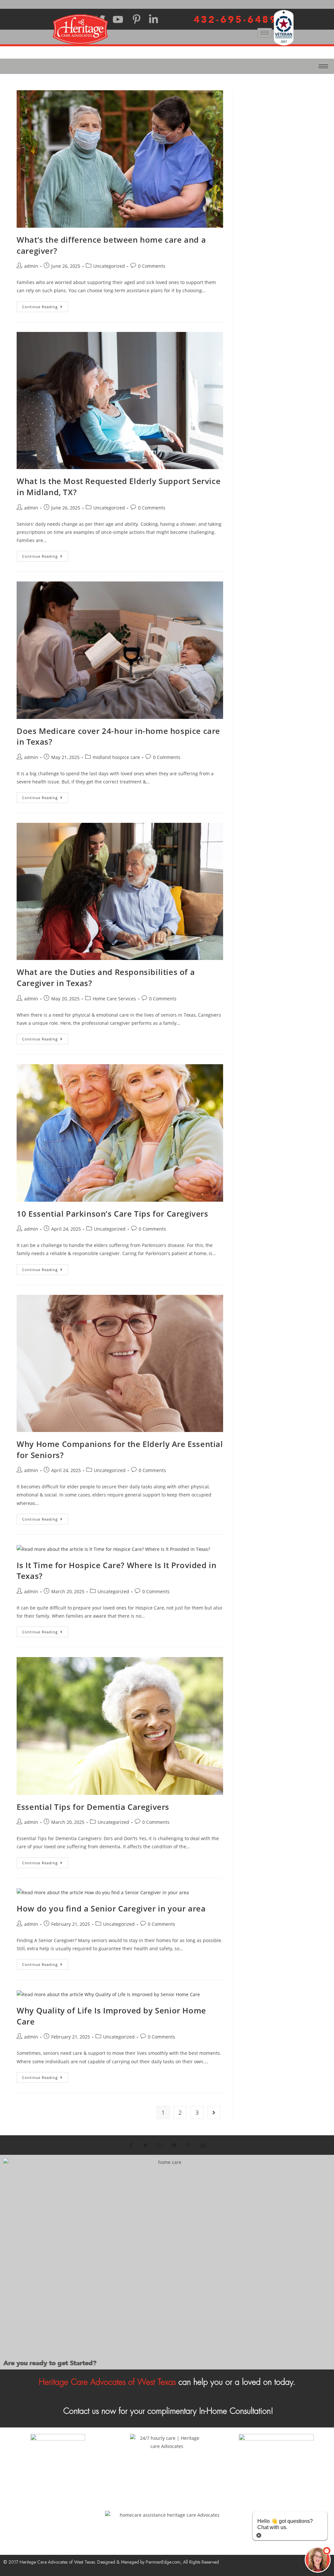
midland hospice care (116, 757)
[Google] (160, 2145)
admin (31, 266)
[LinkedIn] (203, 2145)
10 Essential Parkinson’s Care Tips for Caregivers (112, 1214)
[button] (318, 2560)
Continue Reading (45, 305)
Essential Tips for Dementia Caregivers (93, 1807)
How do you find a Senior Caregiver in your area (111, 1908)
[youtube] (174, 2145)
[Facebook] (131, 2145)
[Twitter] (145, 2145)
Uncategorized (109, 266)
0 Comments (152, 266)
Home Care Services (114, 999)
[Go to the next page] (214, 2112)
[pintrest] (189, 2145)
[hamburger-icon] (265, 33)
